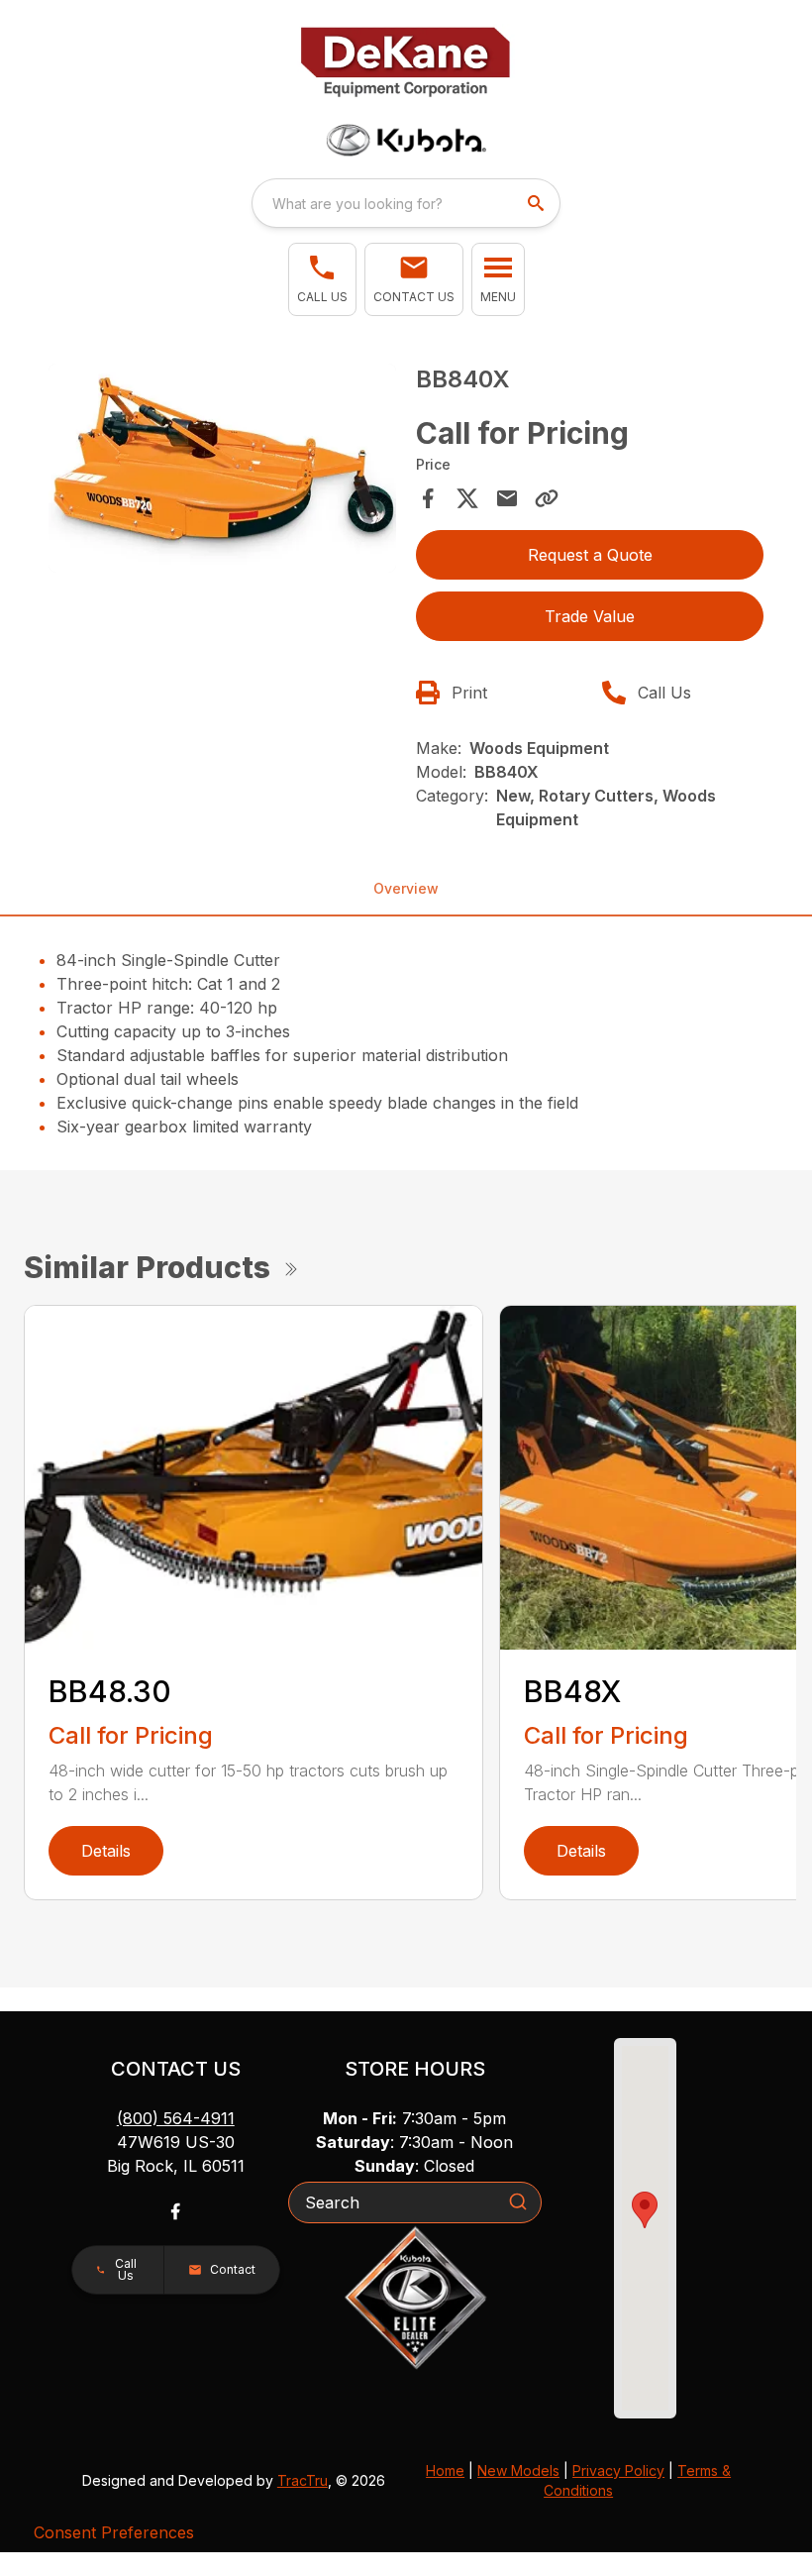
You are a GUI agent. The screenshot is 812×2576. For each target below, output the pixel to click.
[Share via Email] (507, 498)
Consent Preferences (114, 2532)
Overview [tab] (406, 888)
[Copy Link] (547, 498)
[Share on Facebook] (428, 498)
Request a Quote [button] (590, 555)
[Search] (518, 2201)
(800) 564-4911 (176, 2118)
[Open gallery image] (222, 468)
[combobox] (406, 203)
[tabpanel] (222, 471)
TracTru (303, 2480)
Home (445, 2470)
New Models (518, 2470)
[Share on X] (467, 498)
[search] (538, 203)
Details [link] (106, 1851)
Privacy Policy (618, 2470)
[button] (322, 279)
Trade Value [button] (590, 616)
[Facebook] (175, 2211)
